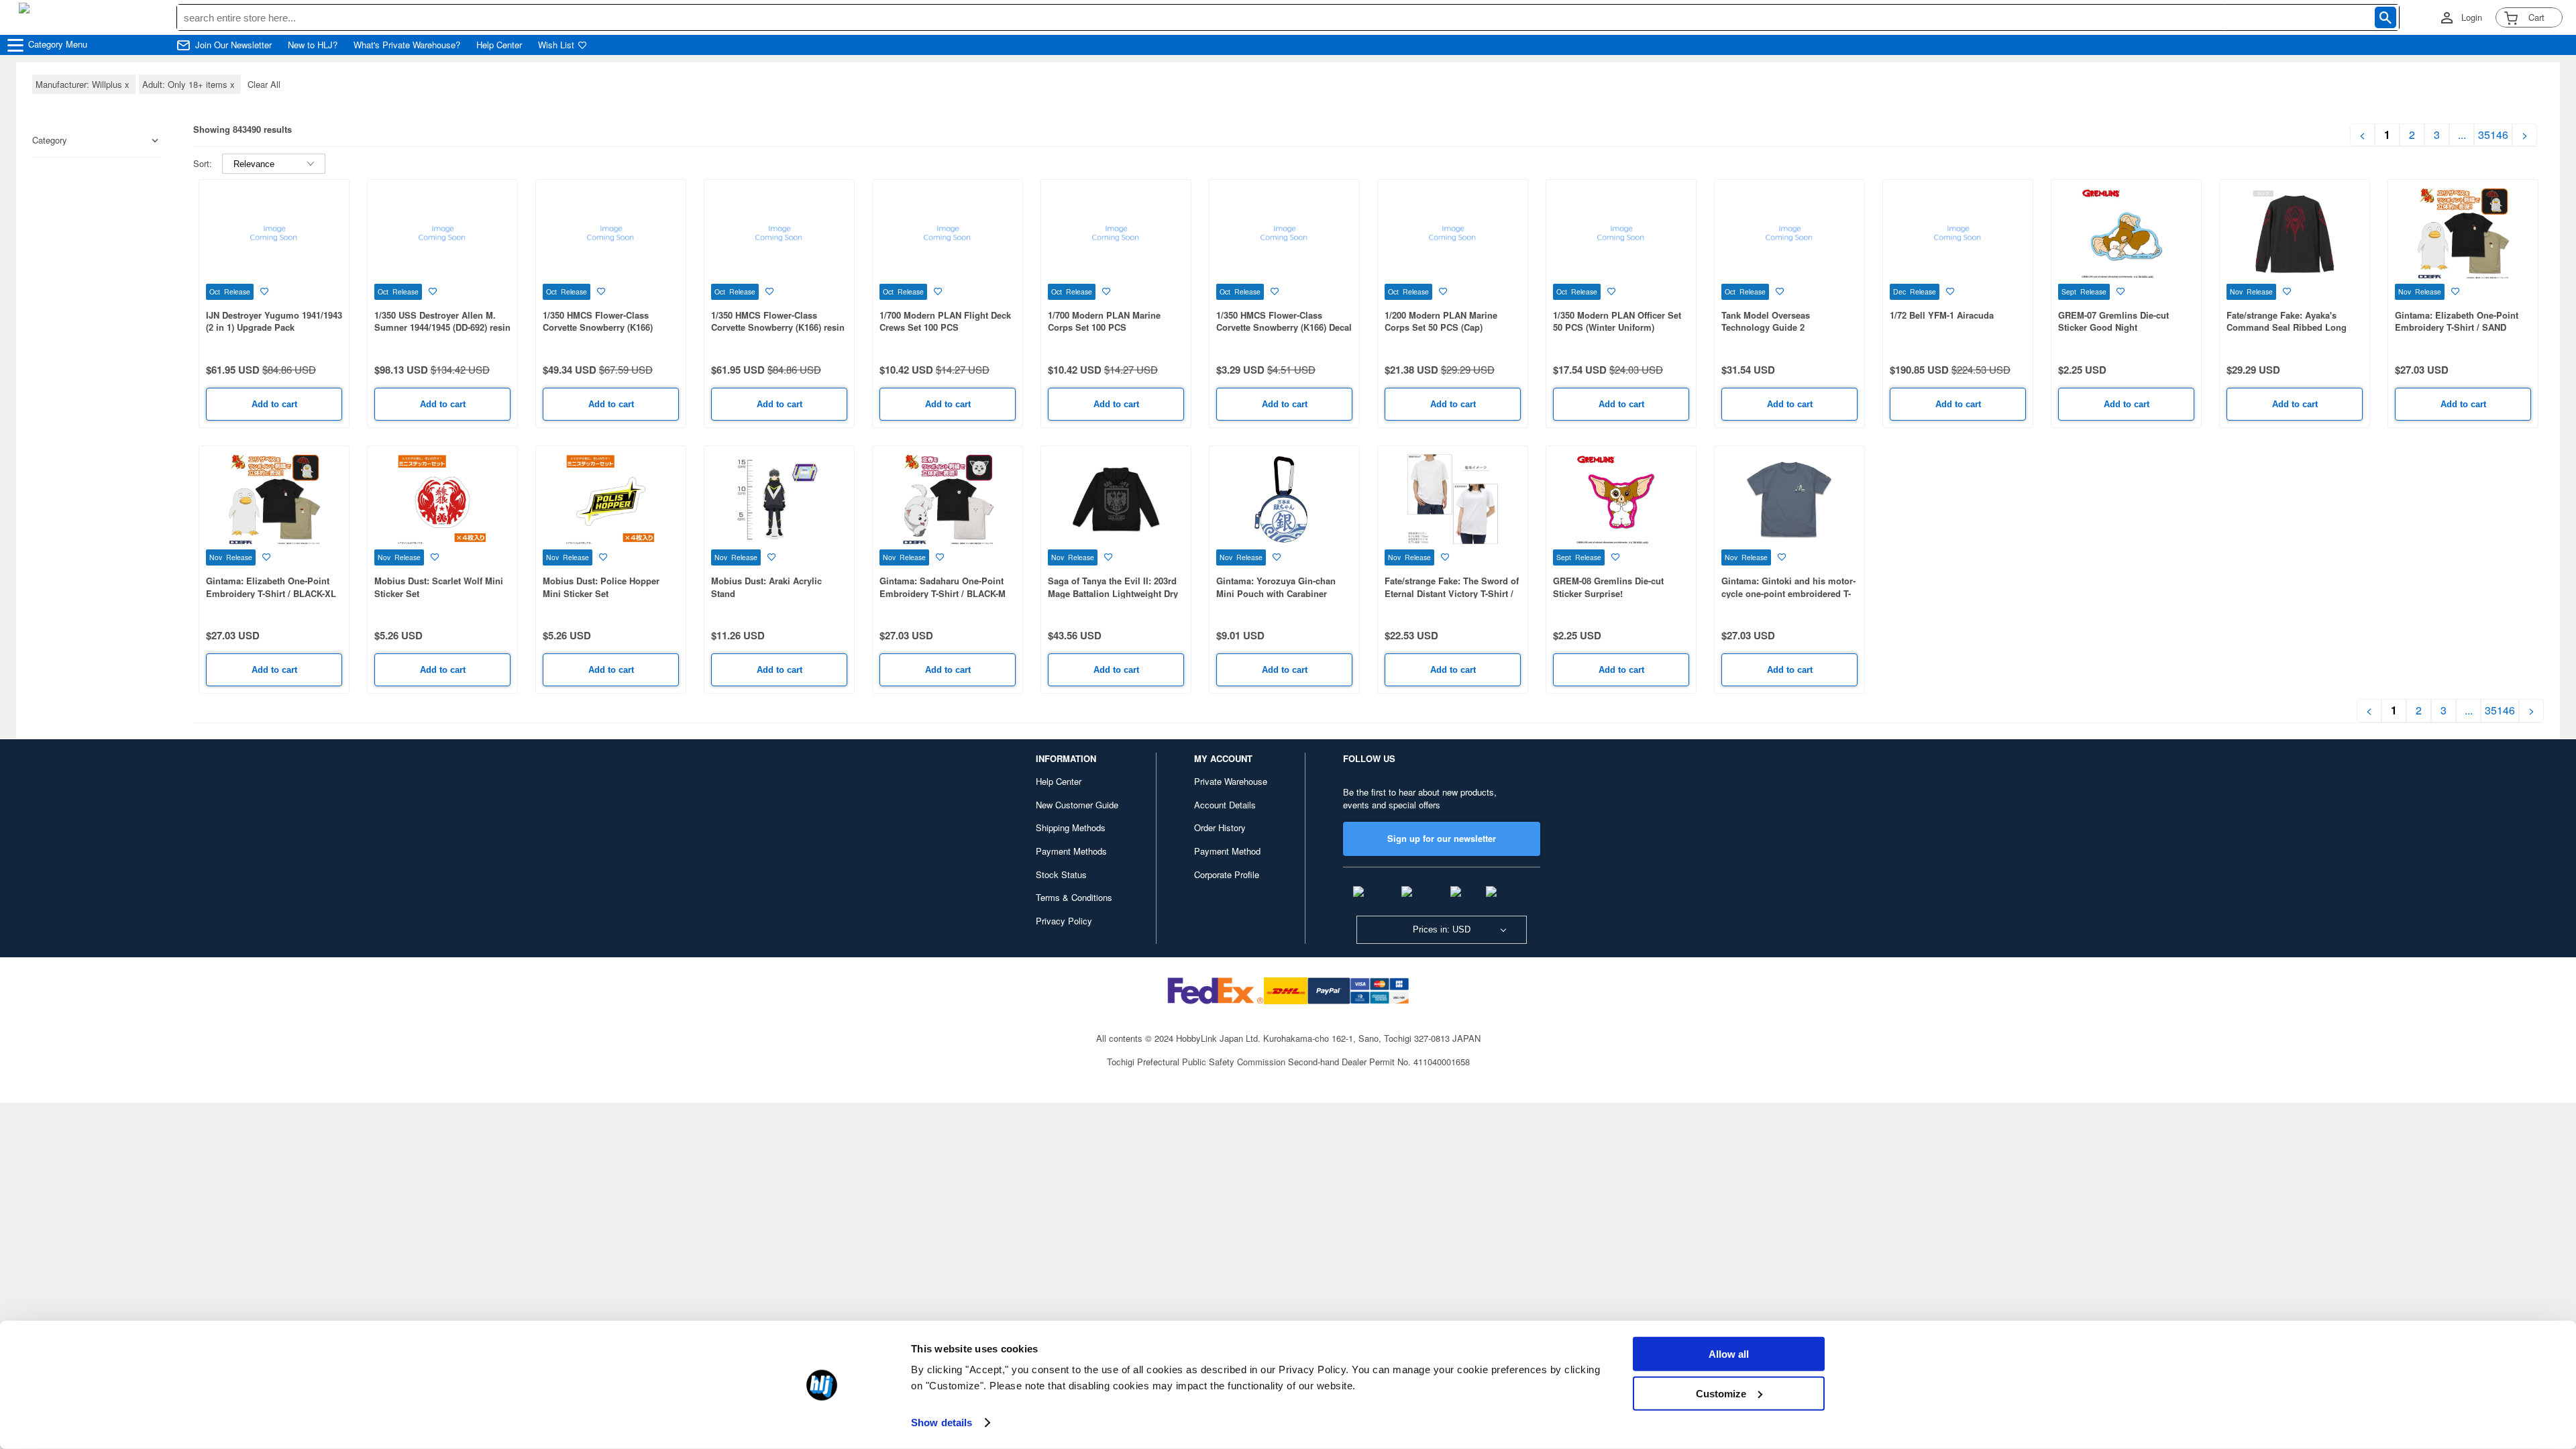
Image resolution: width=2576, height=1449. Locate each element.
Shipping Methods (1071, 827)
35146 (2493, 135)
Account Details (1225, 805)
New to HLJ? (313, 45)
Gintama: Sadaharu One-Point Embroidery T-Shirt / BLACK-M (943, 587)
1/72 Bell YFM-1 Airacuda (1942, 315)
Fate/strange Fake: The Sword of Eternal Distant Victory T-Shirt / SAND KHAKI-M (1452, 593)
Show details (942, 1423)
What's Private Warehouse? (407, 45)
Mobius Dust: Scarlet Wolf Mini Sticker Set (439, 587)
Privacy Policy (1064, 921)
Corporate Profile (1227, 874)
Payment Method (1227, 851)
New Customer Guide (1077, 805)
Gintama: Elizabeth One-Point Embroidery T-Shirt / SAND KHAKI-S (2457, 327)
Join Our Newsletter (233, 45)
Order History (1220, 827)
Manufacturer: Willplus (84, 84)
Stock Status (1061, 874)
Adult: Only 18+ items (190, 84)
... (2462, 135)
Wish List (556, 45)
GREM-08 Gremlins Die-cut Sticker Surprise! (1608, 587)
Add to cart (274, 404)
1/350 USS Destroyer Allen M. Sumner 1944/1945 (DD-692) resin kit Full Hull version (442, 327)
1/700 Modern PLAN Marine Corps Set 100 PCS (1104, 321)
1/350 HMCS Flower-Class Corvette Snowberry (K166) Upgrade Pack (598, 327)
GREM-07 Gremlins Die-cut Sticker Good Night (2113, 321)
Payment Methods (1071, 851)
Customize (1721, 1393)
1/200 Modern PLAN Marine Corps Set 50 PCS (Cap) (1441, 321)
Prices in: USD (1442, 929)
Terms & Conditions (1074, 897)
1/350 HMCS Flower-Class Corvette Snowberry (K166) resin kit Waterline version (778, 327)
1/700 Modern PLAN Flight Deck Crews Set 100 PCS (945, 321)
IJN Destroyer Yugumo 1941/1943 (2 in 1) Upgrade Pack (274, 321)
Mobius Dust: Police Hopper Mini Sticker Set (601, 587)
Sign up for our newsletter (1442, 838)
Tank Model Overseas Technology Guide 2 (1766, 321)
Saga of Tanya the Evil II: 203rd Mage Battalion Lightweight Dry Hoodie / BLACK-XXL (1113, 593)
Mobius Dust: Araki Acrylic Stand (766, 587)
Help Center (499, 45)
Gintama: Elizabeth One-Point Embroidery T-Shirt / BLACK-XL (271, 587)
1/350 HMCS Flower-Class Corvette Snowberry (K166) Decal (1284, 321)
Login (2472, 17)
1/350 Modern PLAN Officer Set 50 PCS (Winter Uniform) (1617, 321)
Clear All (264, 84)
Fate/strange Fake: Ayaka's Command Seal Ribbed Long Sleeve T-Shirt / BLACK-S (2287, 327)
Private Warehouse (1231, 781)
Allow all (1729, 1354)
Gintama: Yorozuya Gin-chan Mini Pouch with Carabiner (1276, 587)
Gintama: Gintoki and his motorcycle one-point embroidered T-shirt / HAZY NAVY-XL (1788, 593)
